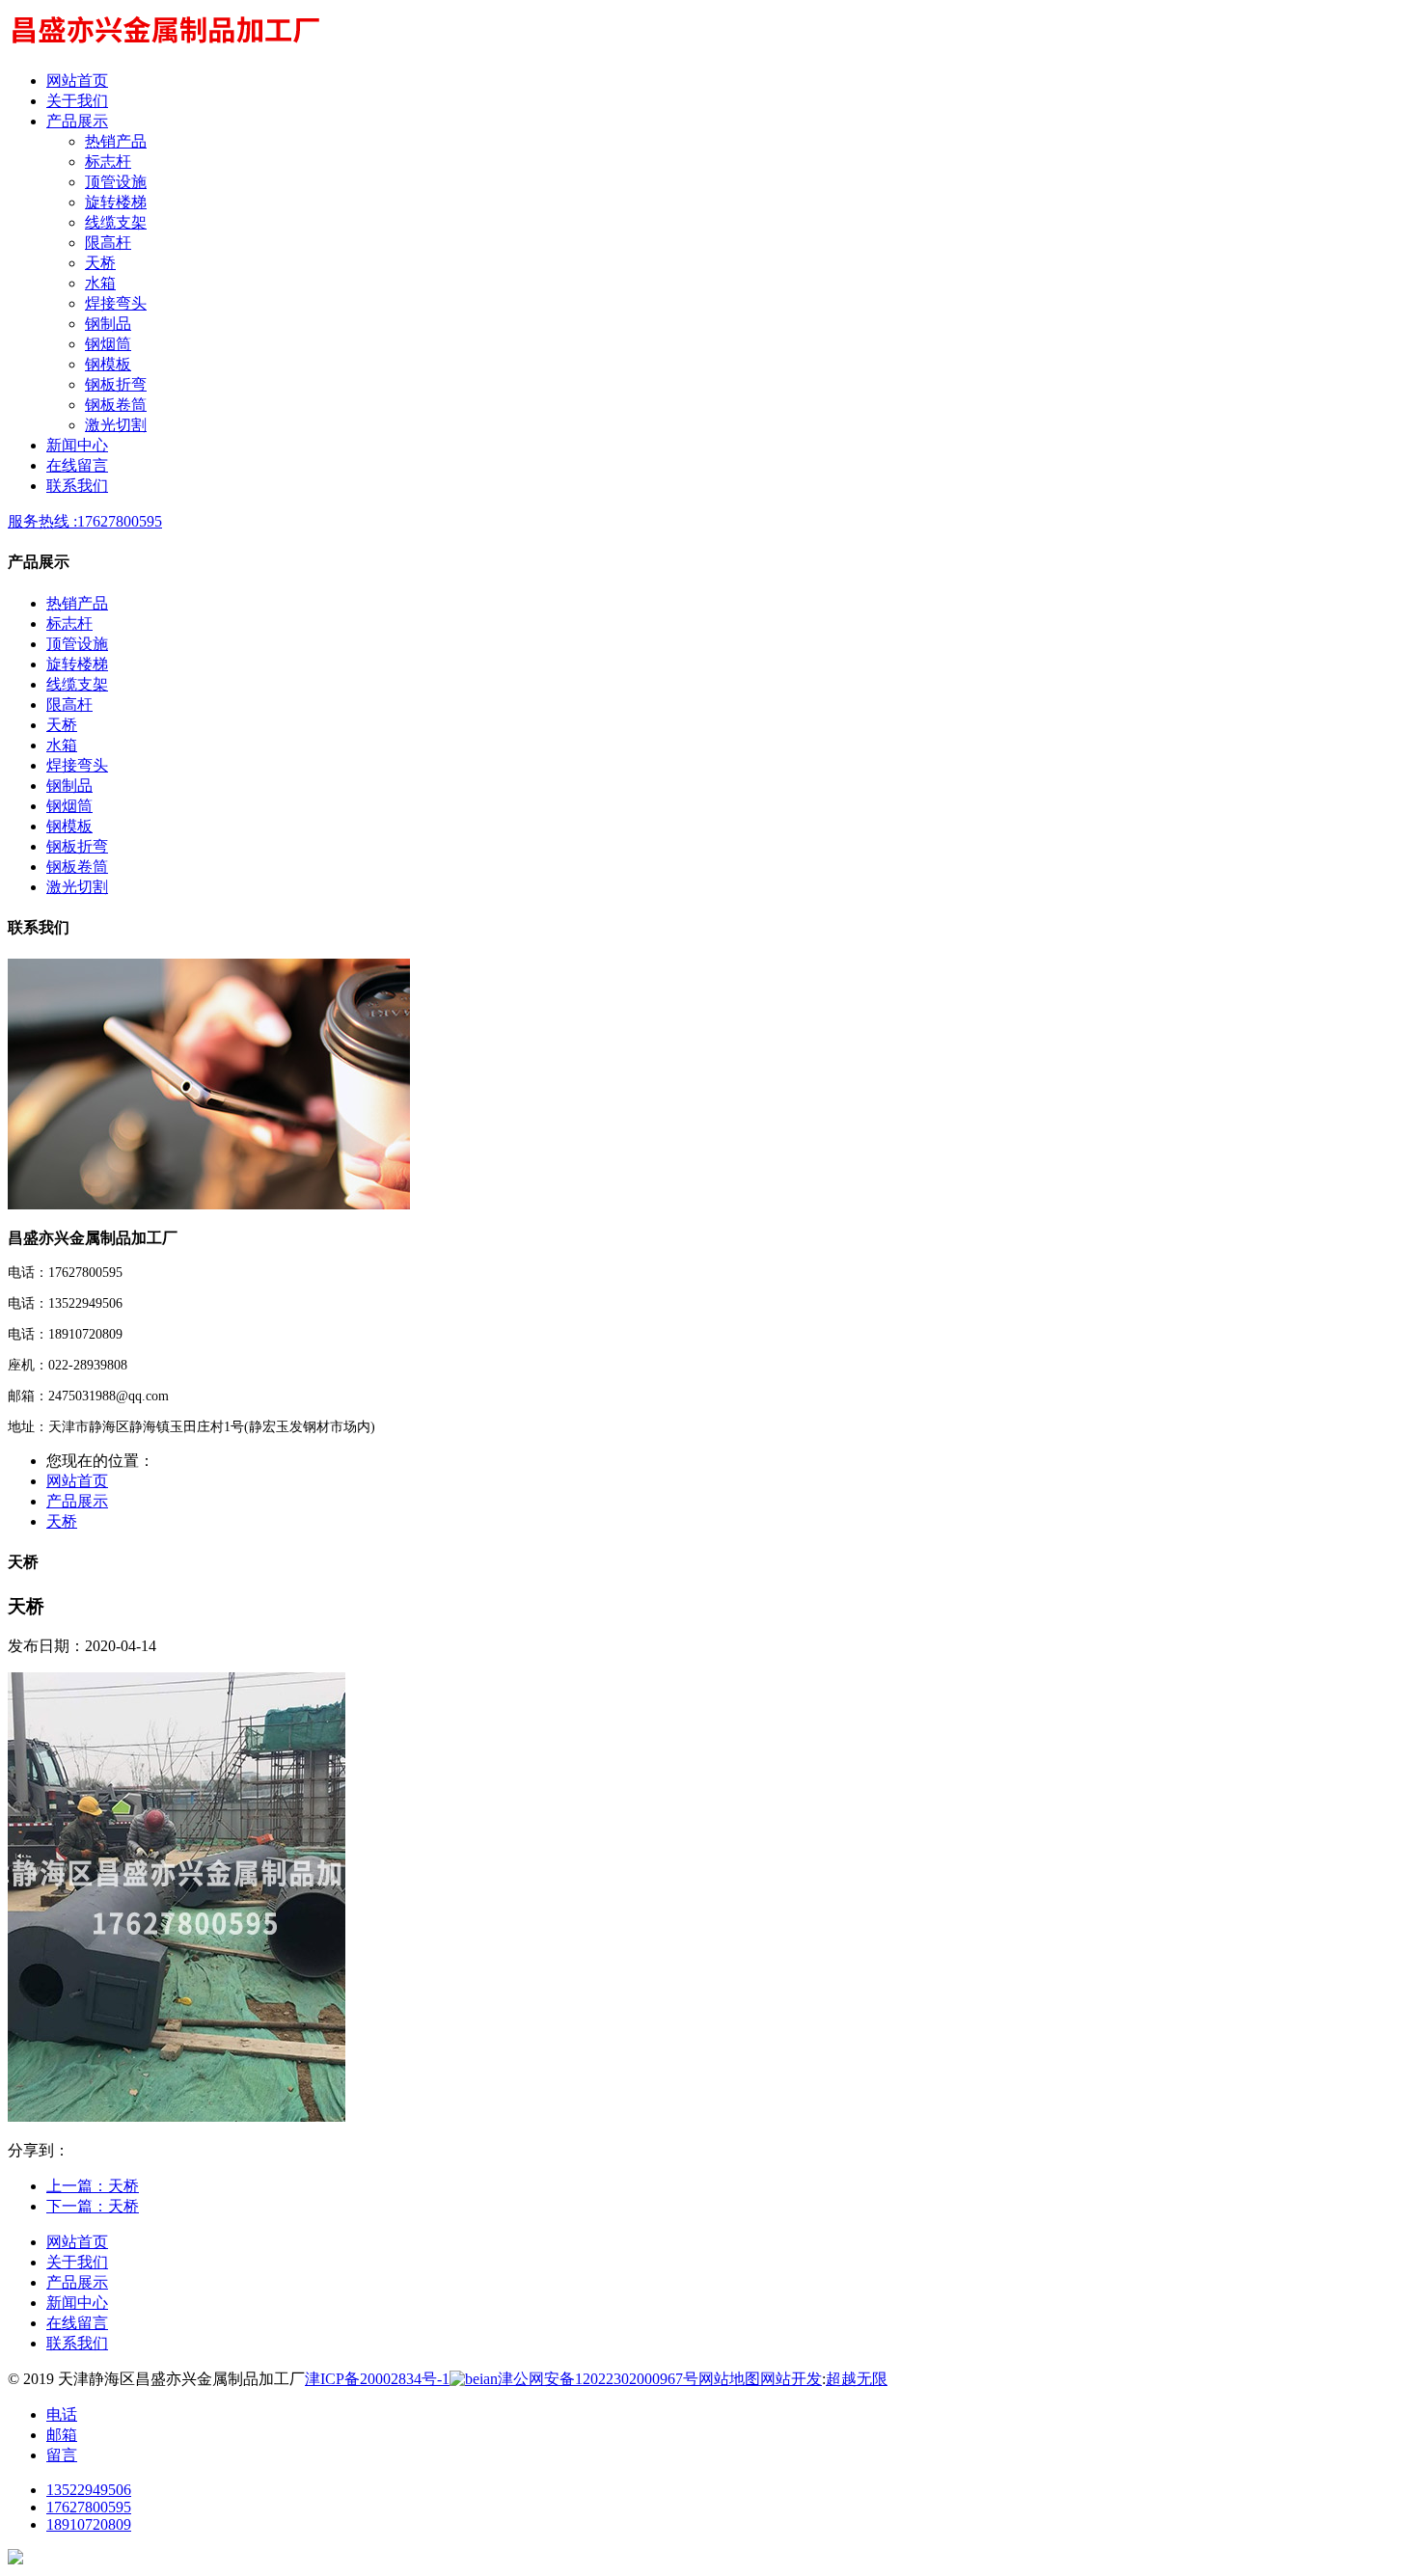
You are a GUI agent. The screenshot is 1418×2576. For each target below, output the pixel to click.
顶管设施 (116, 182)
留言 (62, 2455)
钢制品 (108, 324)
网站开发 (791, 2379)
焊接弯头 (116, 303)
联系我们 (77, 2343)
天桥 (100, 263)
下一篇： (93, 2206)
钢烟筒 (108, 344)
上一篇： (93, 2186)
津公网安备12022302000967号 (598, 2379)
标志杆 (108, 162)
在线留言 (77, 2323)
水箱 (100, 283)
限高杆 (108, 243)
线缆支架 (116, 222)
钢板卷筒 (116, 405)
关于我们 (77, 2262)
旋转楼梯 (116, 202)
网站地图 (729, 2379)
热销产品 (116, 141)
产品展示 (77, 1501)
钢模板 (108, 364)
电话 (62, 2414)
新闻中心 (77, 2303)
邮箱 (62, 2435)
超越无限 (857, 2379)
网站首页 (77, 1481)
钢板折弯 (116, 384)
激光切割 (116, 425)
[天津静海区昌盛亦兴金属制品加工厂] (164, 47)
